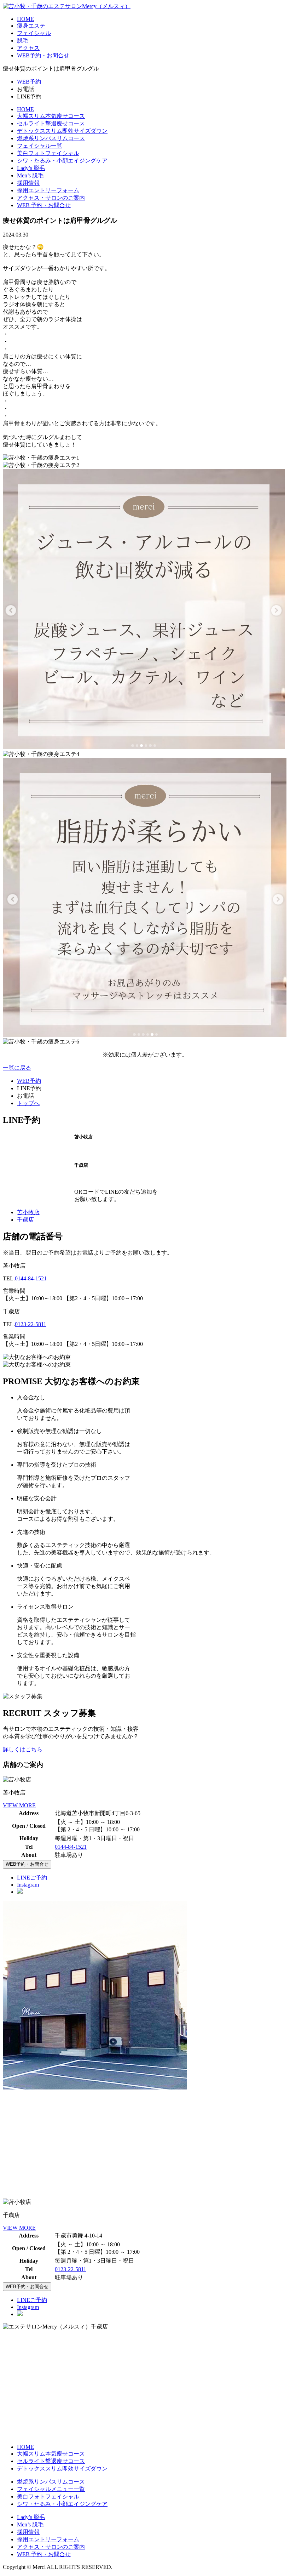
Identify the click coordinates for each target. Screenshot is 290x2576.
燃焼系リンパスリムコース (51, 138)
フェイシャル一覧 (40, 146)
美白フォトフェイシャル (48, 153)
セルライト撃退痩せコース (51, 123)
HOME (25, 19)
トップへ (28, 1103)
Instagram (28, 1885)
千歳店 (25, 1220)
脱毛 (23, 41)
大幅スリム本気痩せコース (51, 116)
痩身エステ (31, 26)
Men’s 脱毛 (30, 175)
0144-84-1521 (31, 1278)
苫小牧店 (28, 1212)
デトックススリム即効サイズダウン (62, 131)
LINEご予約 (32, 1878)
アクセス (28, 48)
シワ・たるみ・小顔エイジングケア (62, 161)
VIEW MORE (19, 1805)
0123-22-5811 (31, 1324)
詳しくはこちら (23, 1749)
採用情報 (28, 183)
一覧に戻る (17, 1068)
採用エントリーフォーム (48, 190)
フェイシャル (34, 33)
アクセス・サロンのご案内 (51, 198)
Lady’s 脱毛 (31, 168)
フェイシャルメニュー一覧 (51, 2489)
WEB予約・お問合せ (43, 55)
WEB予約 (29, 82)
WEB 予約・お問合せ (44, 205)
